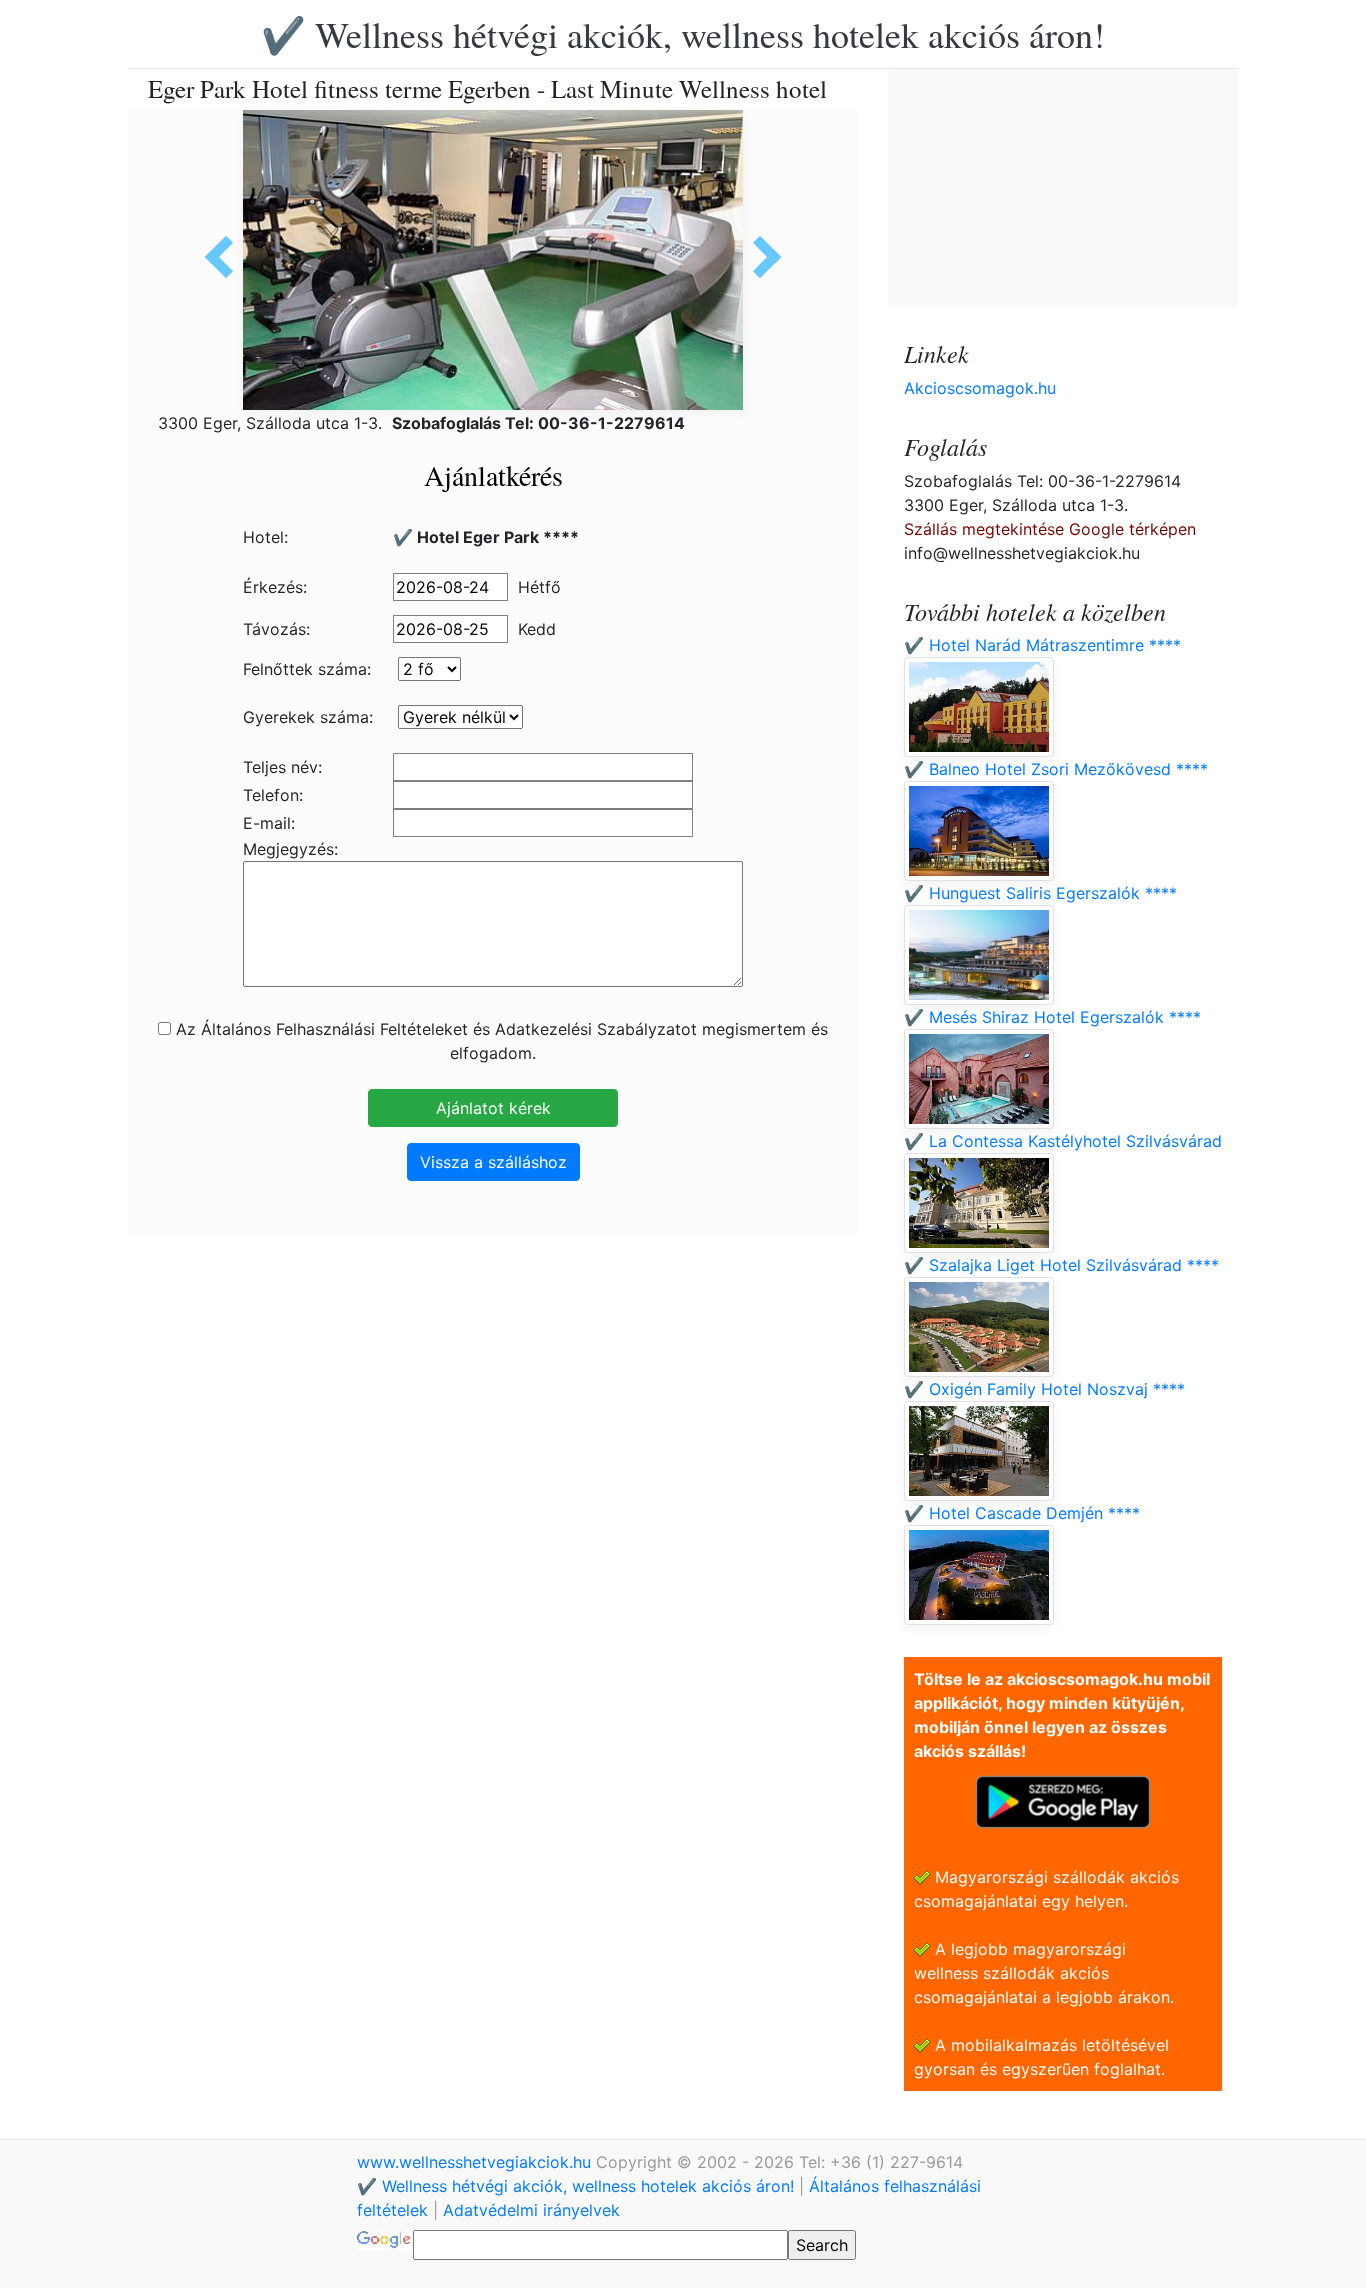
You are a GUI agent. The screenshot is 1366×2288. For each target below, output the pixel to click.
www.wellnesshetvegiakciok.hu (476, 2162)
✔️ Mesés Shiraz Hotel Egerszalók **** (1052, 1017)
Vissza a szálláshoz (493, 1162)
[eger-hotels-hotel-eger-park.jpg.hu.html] (226, 257)
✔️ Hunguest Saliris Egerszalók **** (1040, 893)
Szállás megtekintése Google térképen (1050, 529)
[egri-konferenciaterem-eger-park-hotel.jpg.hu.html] (760, 257)
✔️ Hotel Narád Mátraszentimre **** (1042, 645)
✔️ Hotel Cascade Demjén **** (1022, 1513)
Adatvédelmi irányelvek (531, 2210)
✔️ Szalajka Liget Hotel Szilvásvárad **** (1061, 1265)
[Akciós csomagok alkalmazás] (1063, 1800)
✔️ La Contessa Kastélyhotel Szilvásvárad (1063, 1141)
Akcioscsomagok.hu (980, 388)
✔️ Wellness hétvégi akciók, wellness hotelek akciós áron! (683, 34)
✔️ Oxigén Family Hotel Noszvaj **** (1044, 1389)
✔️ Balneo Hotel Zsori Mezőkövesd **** (1056, 769)
